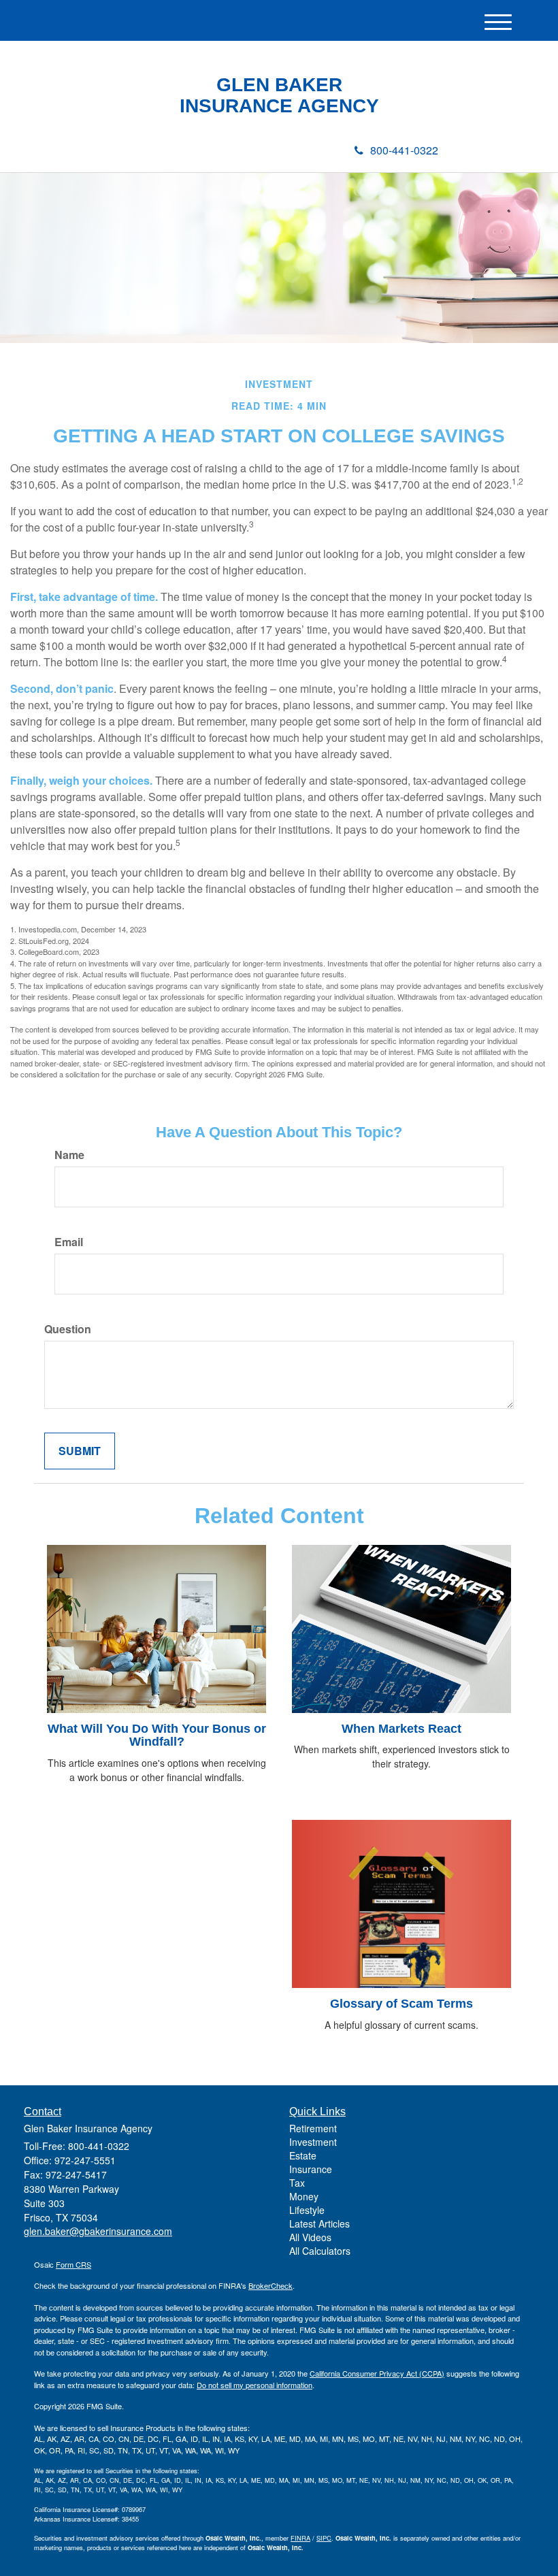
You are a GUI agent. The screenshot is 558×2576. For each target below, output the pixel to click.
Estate (303, 2155)
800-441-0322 (404, 150)
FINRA (300, 2538)
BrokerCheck (270, 2285)
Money (304, 2196)
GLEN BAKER (279, 85)
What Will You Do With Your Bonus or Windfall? (157, 1735)
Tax (297, 2183)
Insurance (311, 2169)
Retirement (313, 2128)
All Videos (310, 2237)
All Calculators (320, 2251)
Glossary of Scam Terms (401, 2004)
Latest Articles (319, 2223)
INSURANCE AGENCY (279, 106)
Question (68, 1329)
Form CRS (73, 2264)
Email (69, 1242)
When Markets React (401, 1729)
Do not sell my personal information (255, 2385)
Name (69, 1155)
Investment (313, 2142)
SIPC (324, 2538)
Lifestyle (307, 2210)
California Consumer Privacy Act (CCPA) (377, 2373)
